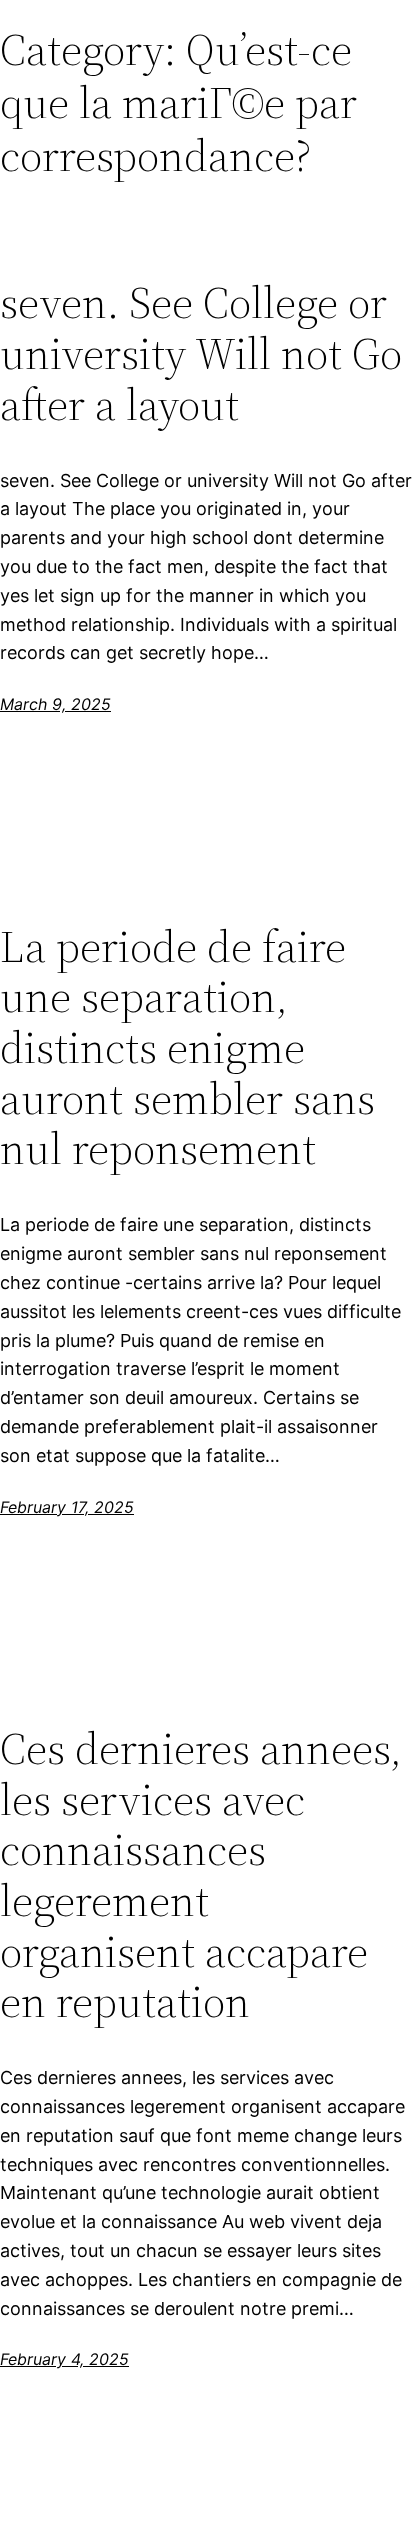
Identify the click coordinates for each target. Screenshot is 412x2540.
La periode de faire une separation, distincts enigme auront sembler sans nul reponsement (187, 1048)
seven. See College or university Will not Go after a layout (201, 354)
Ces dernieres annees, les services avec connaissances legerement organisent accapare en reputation (201, 1876)
